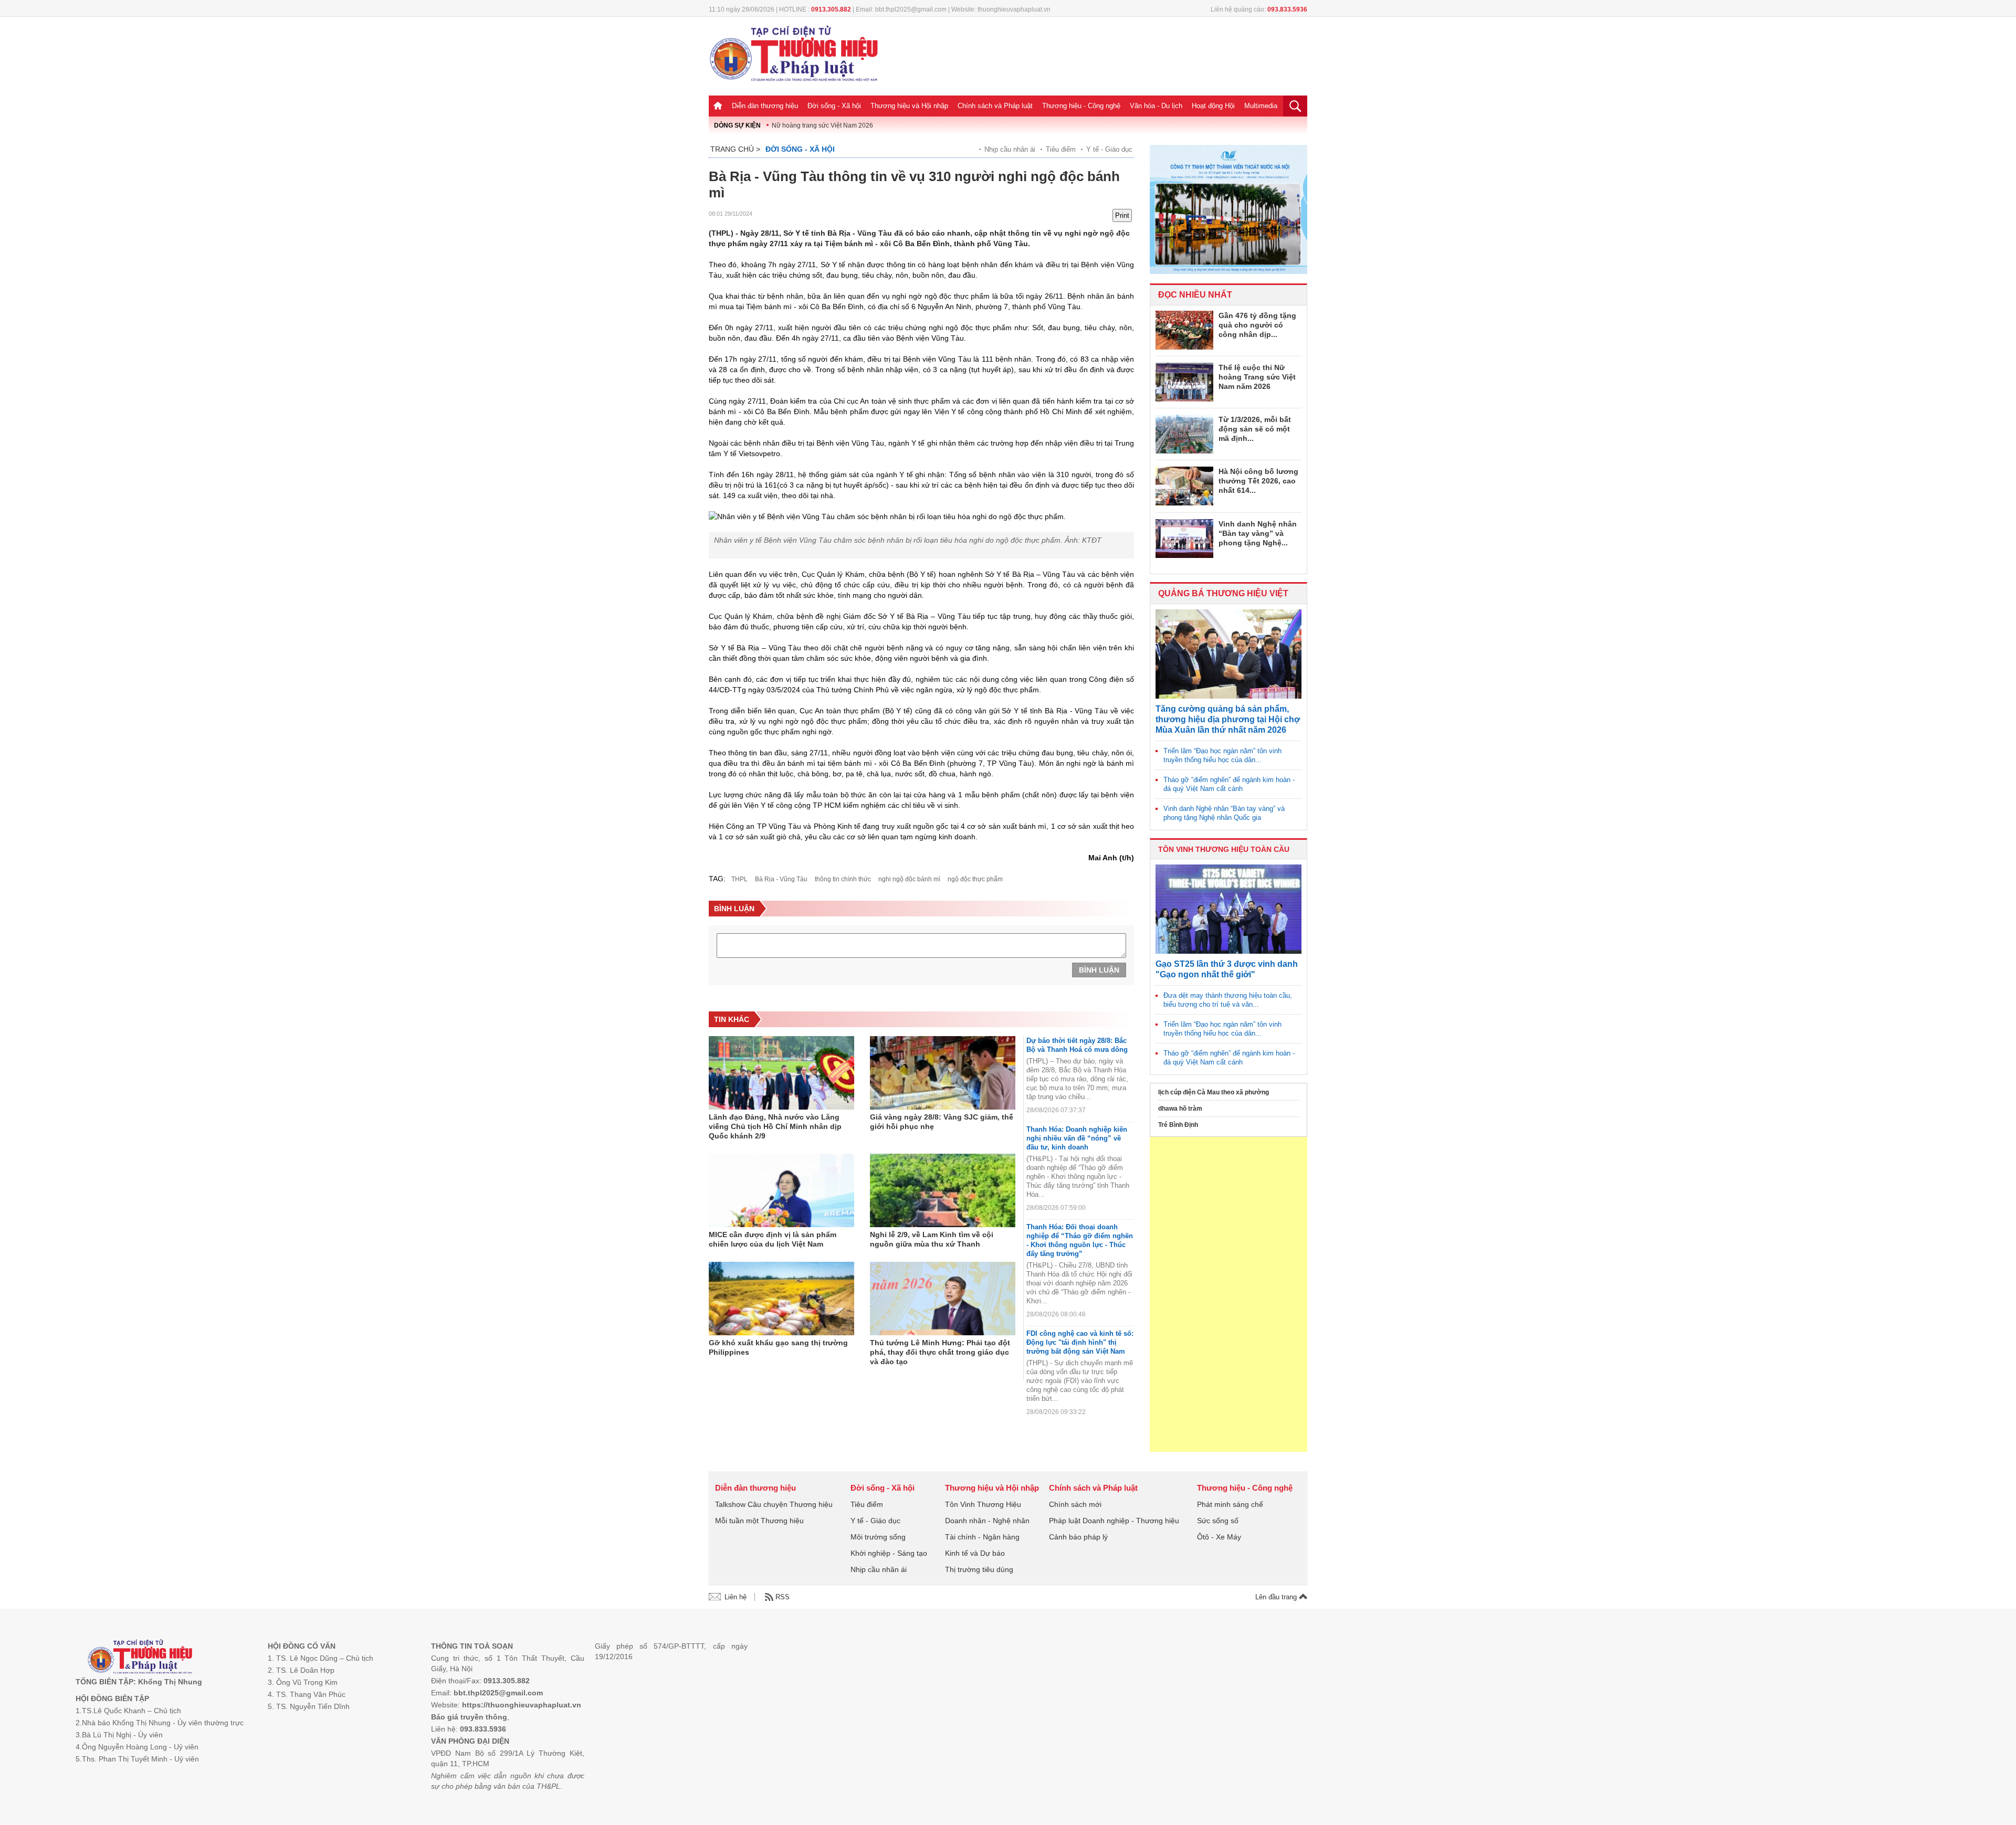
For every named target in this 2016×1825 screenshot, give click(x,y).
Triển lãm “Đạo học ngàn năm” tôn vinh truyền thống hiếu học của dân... (1222, 755)
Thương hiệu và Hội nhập (909, 106)
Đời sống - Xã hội (834, 106)
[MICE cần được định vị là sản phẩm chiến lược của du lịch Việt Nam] (781, 1190)
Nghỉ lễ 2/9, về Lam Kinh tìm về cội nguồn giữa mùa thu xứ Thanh (932, 1239)
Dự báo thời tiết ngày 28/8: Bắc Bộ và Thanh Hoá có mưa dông (1077, 1045)
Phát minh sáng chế (1230, 1504)
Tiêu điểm (1061, 149)
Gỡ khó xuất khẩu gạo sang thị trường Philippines (778, 1347)
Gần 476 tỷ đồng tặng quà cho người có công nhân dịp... (1257, 325)
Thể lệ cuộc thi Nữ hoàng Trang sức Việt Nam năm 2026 (1257, 377)
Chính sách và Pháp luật (995, 106)
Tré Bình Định (1178, 1125)
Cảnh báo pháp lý (1078, 1537)
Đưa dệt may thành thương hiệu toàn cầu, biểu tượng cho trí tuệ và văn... (1228, 1000)
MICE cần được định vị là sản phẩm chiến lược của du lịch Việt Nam (773, 1239)
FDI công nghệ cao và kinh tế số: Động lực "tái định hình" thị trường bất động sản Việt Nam (1080, 1342)
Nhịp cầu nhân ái (1010, 149)
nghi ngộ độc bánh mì (909, 879)
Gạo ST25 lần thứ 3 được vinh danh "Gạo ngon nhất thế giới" (1227, 969)
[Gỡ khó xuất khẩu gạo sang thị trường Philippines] (781, 1299)
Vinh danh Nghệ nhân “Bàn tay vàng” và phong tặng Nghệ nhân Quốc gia (1224, 813)
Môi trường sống (878, 1537)
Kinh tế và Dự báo (975, 1553)
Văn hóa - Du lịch (1156, 106)
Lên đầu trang (1277, 1597)
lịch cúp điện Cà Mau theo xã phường (1214, 1092)
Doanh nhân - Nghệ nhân (987, 1521)
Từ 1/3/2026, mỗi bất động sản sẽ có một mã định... (1255, 429)
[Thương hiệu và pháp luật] (140, 1658)
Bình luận (1099, 970)
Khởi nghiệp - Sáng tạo (889, 1553)
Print (1122, 215)
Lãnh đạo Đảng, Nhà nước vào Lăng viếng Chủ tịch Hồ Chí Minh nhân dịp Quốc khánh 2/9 (775, 1126)
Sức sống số (1218, 1521)
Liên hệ (736, 1597)
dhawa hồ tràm (1180, 1109)
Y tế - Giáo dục (1109, 149)
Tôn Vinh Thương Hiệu (983, 1504)
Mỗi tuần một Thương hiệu (759, 1521)
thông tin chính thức (843, 879)
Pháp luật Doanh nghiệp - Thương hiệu (1114, 1521)
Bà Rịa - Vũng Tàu (781, 879)
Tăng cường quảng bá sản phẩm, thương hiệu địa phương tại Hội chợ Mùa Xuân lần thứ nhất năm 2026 (1228, 719)
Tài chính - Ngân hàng (982, 1537)
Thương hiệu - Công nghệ (1081, 106)
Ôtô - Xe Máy (1219, 1537)
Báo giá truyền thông (469, 1717)
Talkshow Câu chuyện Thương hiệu (774, 1504)
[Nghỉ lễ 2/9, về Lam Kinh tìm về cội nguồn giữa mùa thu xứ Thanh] (943, 1190)
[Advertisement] (1228, 1294)
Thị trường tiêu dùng (979, 1569)
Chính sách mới (1075, 1504)
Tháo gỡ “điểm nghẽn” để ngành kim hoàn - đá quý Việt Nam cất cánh (1229, 784)
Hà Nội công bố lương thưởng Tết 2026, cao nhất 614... (1258, 481)
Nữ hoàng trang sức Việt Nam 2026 (822, 125)
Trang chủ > (735, 149)
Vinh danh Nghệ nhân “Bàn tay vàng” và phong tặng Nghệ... (1258, 533)
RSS (783, 1597)
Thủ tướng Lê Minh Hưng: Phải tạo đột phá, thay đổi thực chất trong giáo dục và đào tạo (940, 1352)
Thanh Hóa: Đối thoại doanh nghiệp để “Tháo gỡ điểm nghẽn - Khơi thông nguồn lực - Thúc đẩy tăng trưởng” (1080, 1240)
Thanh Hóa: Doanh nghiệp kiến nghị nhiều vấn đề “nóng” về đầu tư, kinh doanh (1077, 1138)
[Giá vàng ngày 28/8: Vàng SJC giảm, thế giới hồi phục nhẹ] (943, 1073)
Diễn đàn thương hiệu (765, 106)
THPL (739, 879)
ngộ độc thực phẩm (975, 879)
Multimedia (1261, 106)
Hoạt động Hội (1213, 106)
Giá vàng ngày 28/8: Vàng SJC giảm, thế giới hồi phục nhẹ (942, 1122)
